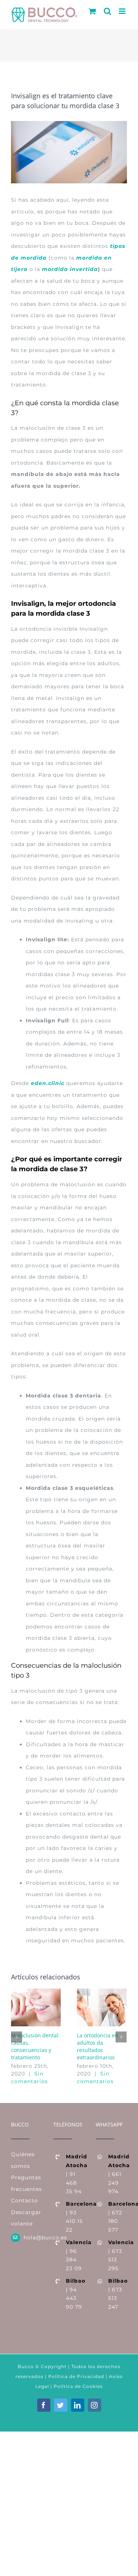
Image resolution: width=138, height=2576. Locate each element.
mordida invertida (70, 269)
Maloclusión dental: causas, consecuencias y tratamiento (35, 2046)
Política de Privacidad (75, 2376)
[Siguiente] (121, 2037)
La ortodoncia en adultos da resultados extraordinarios (98, 2046)
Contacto (24, 2201)
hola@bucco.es (33, 2238)
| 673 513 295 (118, 2255)
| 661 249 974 (118, 2174)
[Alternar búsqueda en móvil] (108, 11)
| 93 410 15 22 (75, 2217)
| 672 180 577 (118, 2217)
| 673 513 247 (118, 2294)
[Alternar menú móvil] (123, 11)
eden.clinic (48, 1083)
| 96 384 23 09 (75, 2255)
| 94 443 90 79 (75, 2294)
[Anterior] (17, 2037)
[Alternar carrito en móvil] (93, 11)
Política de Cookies (78, 2386)
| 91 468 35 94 (75, 2174)
